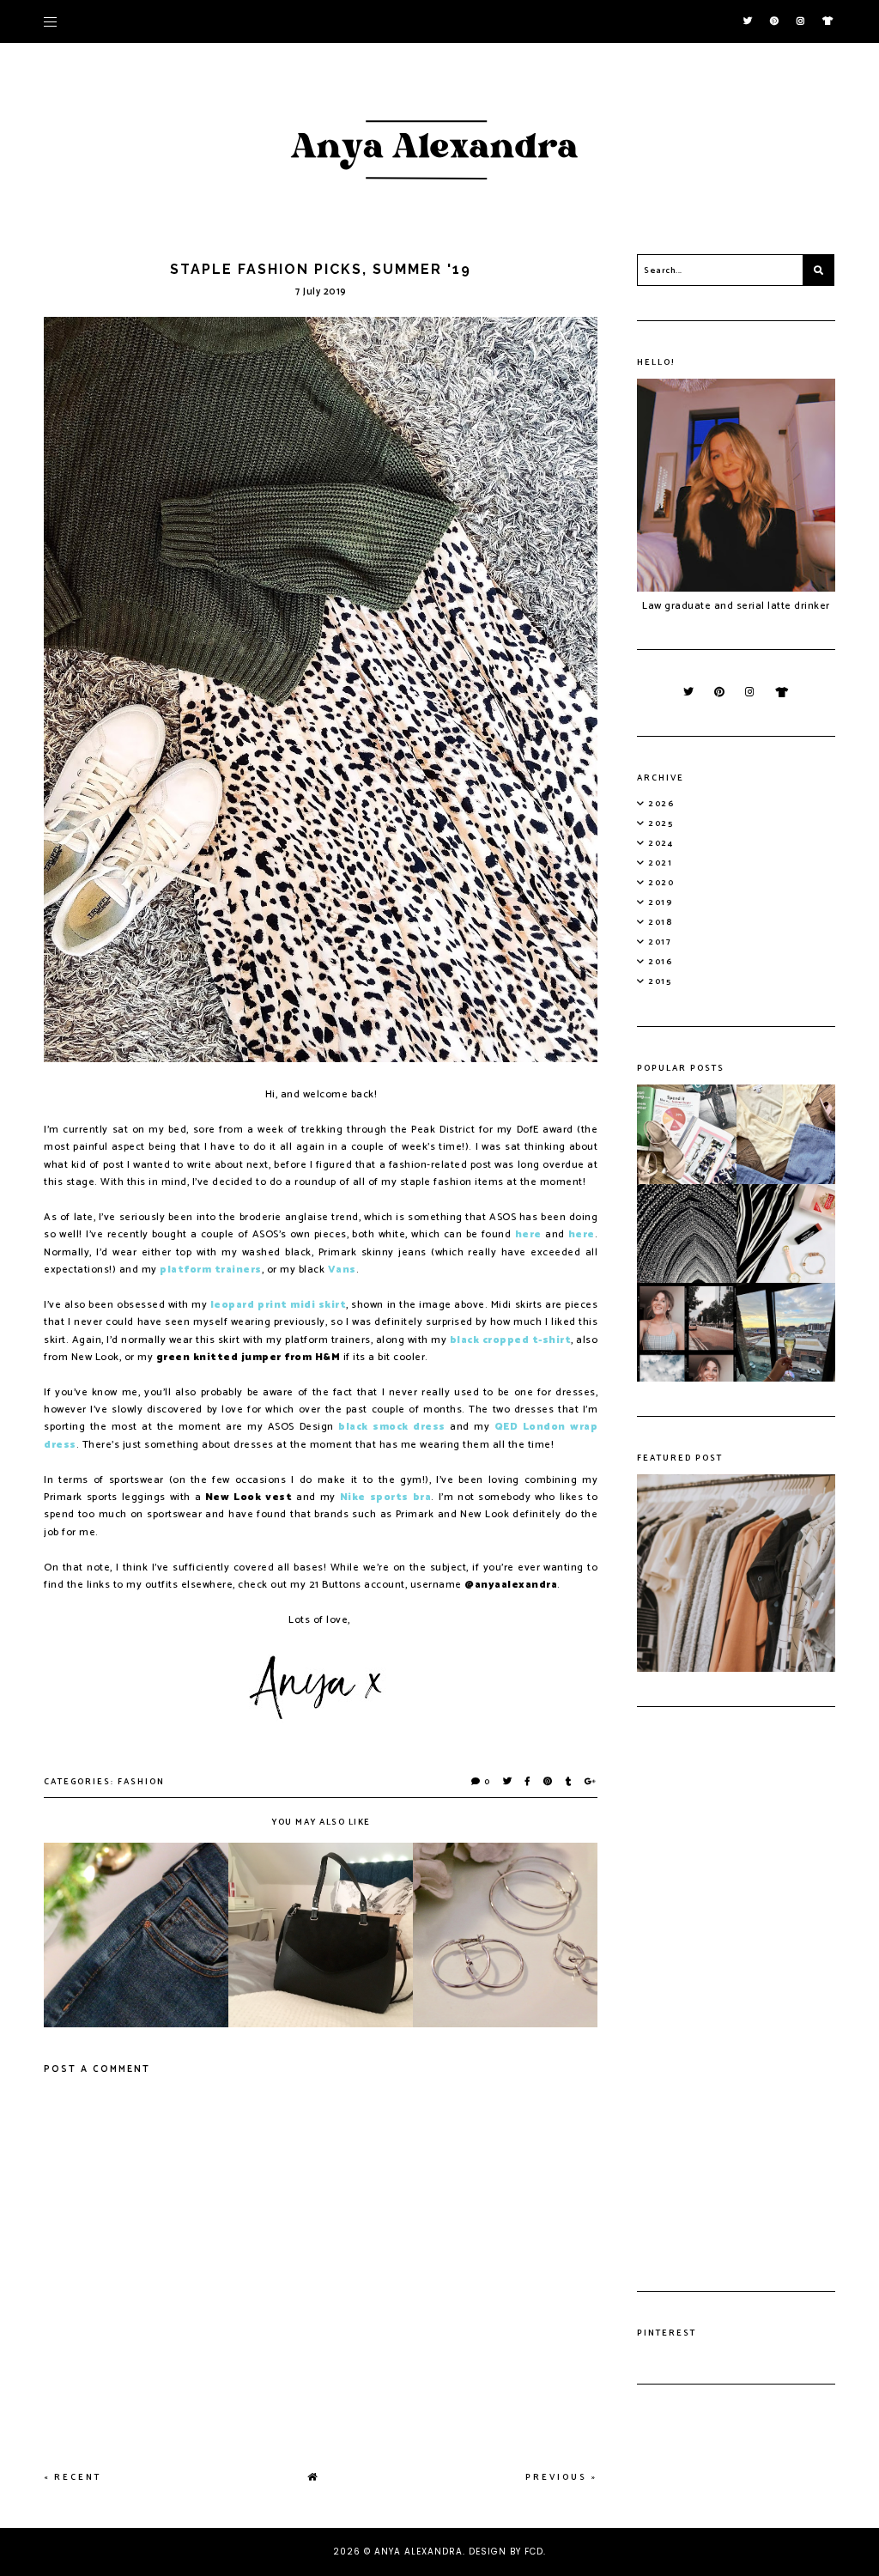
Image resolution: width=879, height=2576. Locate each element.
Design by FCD (506, 2552)
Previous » (561, 2477)
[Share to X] (508, 1782)
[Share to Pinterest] (549, 1782)
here (528, 1234)
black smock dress (392, 1427)
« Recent (73, 2477)
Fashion (141, 1782)
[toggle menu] (50, 21)
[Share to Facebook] (528, 1782)
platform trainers (211, 1270)
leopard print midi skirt (278, 1305)
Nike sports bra (385, 1497)
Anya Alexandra (418, 2552)
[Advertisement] (736, 1999)
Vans (342, 1270)
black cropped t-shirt (511, 1340)
